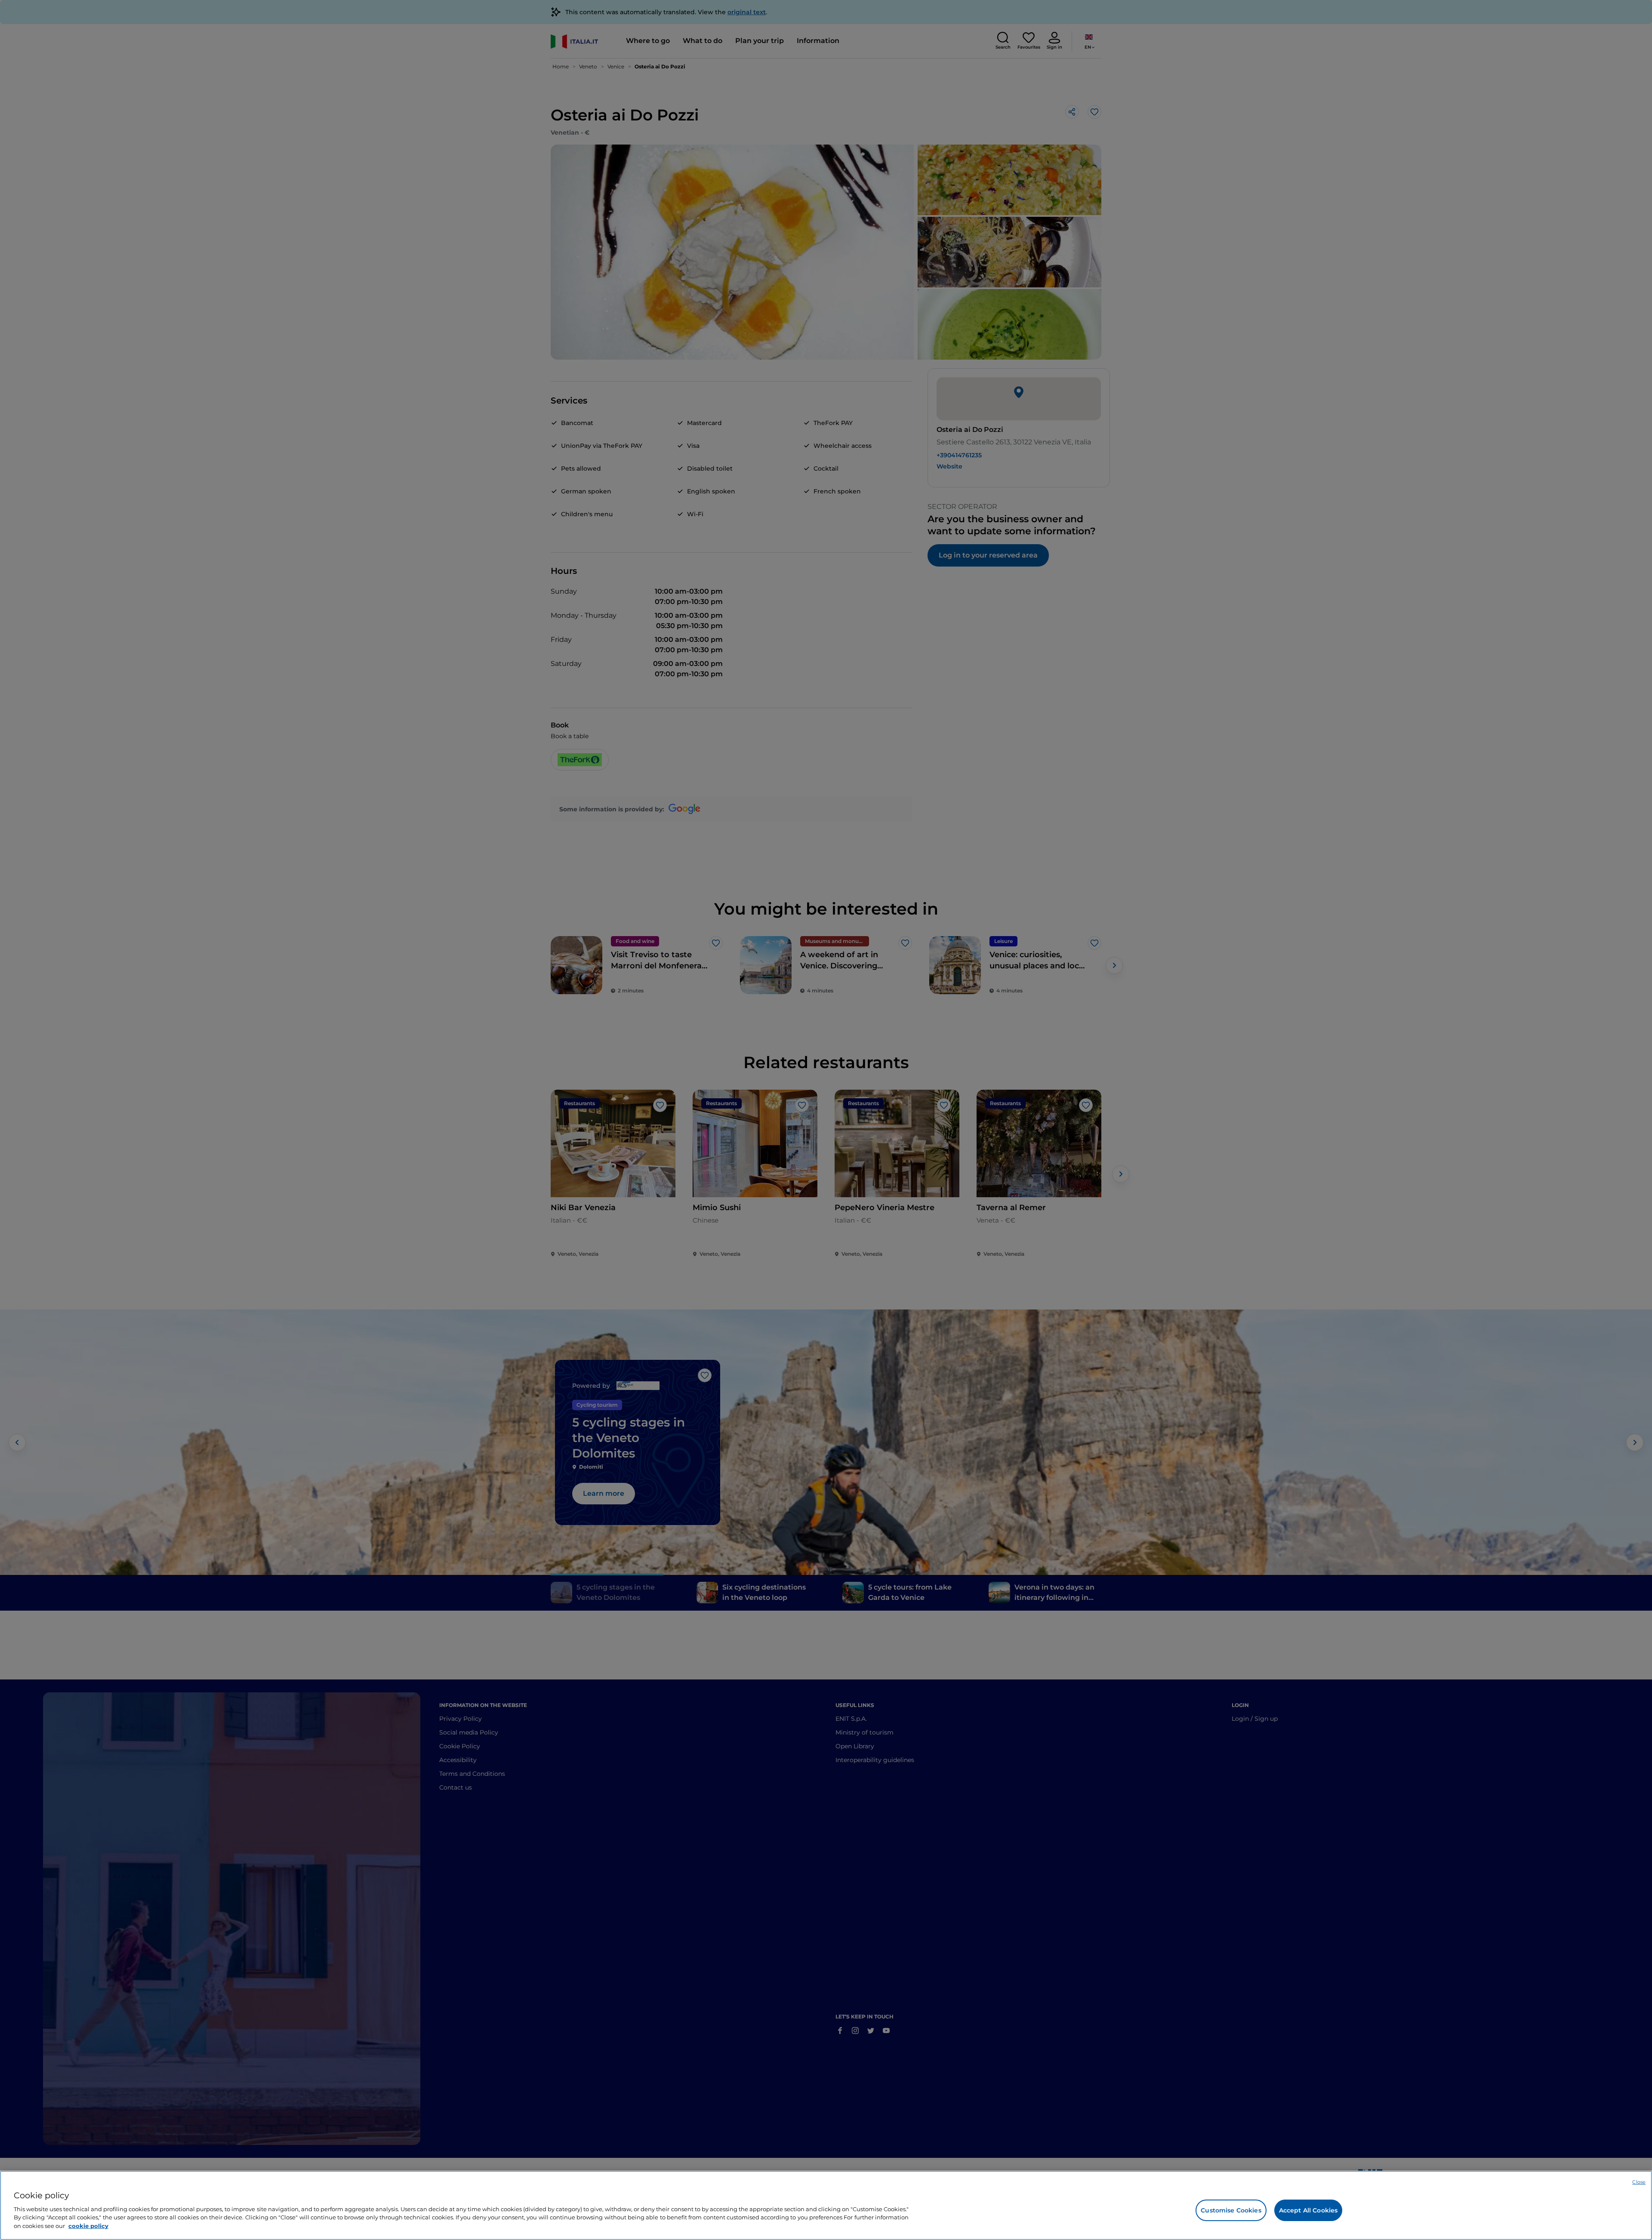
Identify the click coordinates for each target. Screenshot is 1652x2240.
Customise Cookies (1231, 2210)
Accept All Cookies (1308, 2210)
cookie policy (88, 2225)
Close (1639, 2182)
